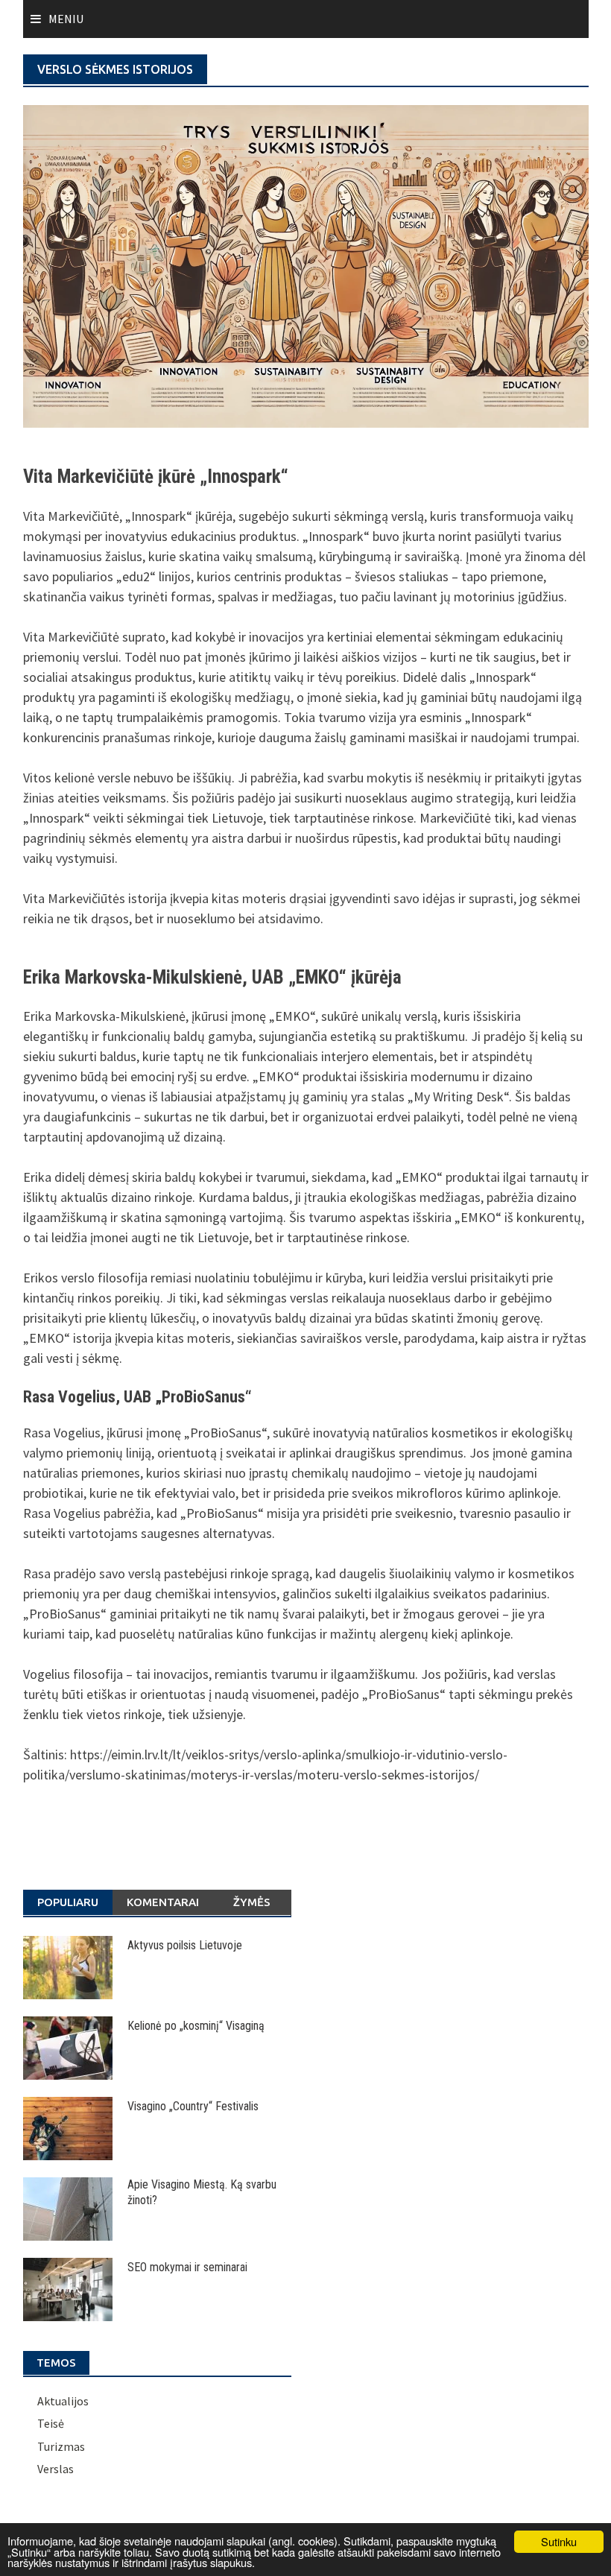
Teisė (51, 2423)
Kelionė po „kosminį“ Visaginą (196, 2026)
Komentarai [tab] (163, 1902)
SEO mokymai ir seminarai (187, 2267)
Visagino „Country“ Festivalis (193, 2106)
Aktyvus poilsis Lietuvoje (185, 1945)
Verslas (56, 2469)
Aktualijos (63, 2401)
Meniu (66, 19)
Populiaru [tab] (68, 1902)
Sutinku (559, 2541)
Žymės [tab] (252, 1902)
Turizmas (61, 2446)
